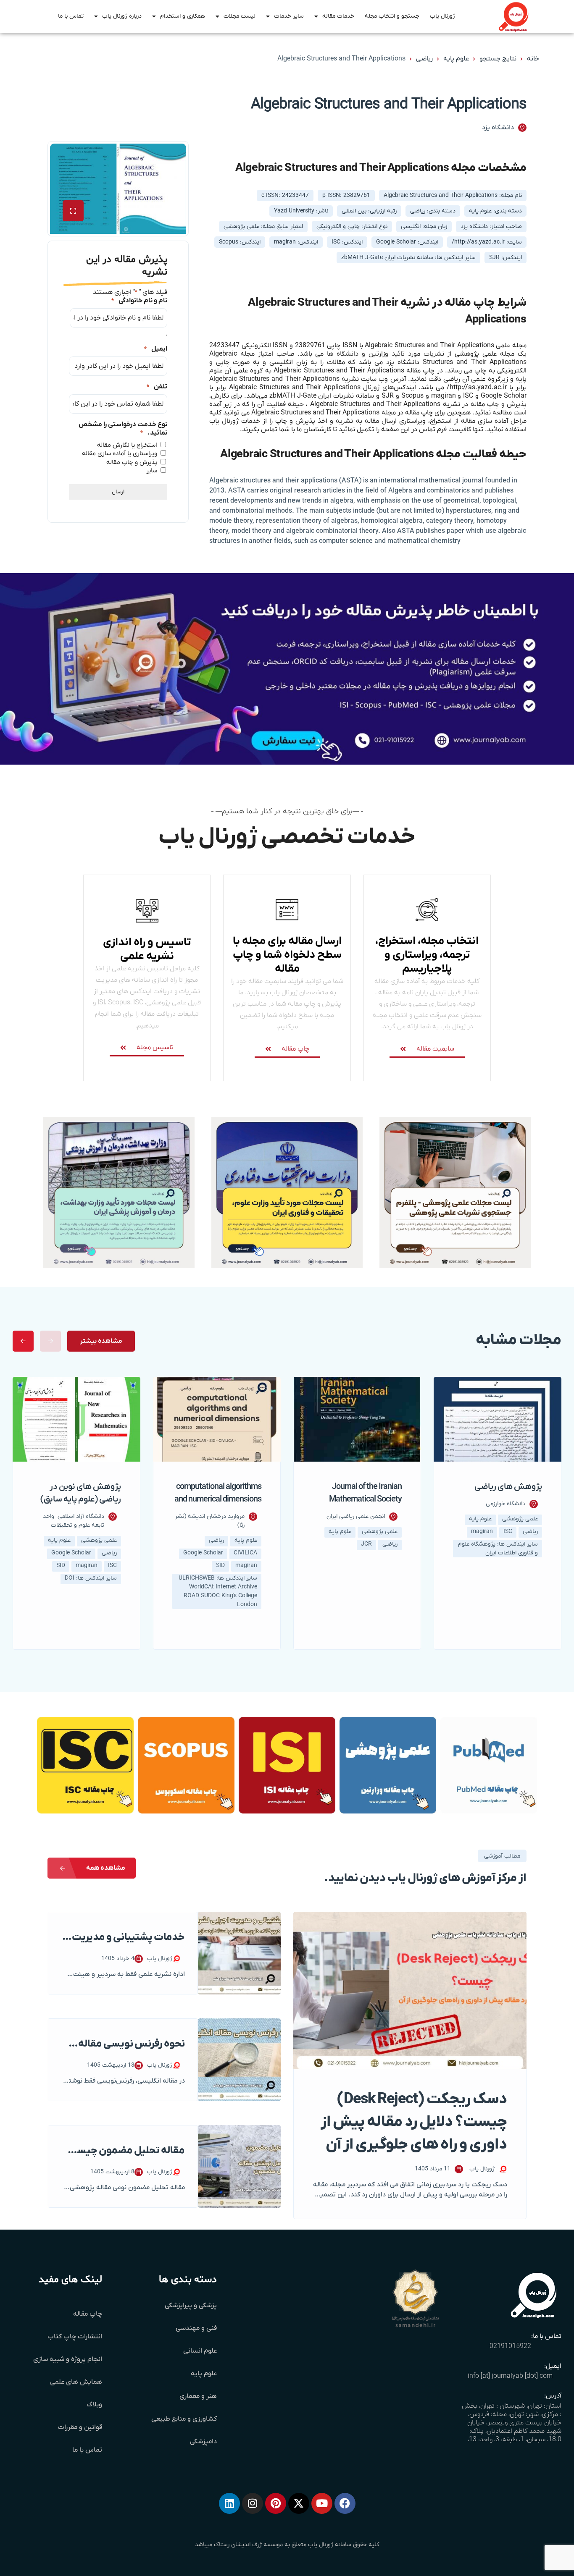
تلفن (157, 387)
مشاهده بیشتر (101, 1341)
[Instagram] (253, 2503)
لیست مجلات (240, 16)
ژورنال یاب (442, 16)
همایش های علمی (76, 2382)
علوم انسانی (200, 2351)
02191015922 (510, 2346)
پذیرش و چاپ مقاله (132, 462)
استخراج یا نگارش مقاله (127, 445)
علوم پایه (456, 59)
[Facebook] (345, 2503)
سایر (152, 471)
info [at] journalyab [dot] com (510, 2376)
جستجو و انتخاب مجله (392, 16)
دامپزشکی (203, 2442)
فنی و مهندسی (196, 2328)
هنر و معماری (198, 2396)
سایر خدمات (289, 16)
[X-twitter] (299, 2503)
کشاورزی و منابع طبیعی (184, 2419)
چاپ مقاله (88, 2314)
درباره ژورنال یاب (122, 16)
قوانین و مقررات (80, 2427)
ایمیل (156, 349)
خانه (533, 59)
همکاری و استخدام (183, 16)
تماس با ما (71, 16)
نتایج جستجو (498, 59)
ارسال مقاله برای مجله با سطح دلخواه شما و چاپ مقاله (287, 955)
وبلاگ (94, 2405)
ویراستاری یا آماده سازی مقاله (120, 453)
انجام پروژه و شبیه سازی (68, 2359)
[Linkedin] (229, 2503)
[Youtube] (322, 2503)
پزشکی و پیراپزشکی (191, 2306)
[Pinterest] (276, 2503)
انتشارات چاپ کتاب (75, 2337)
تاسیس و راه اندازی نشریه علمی (147, 949)
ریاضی (424, 59)
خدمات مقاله (338, 16)
